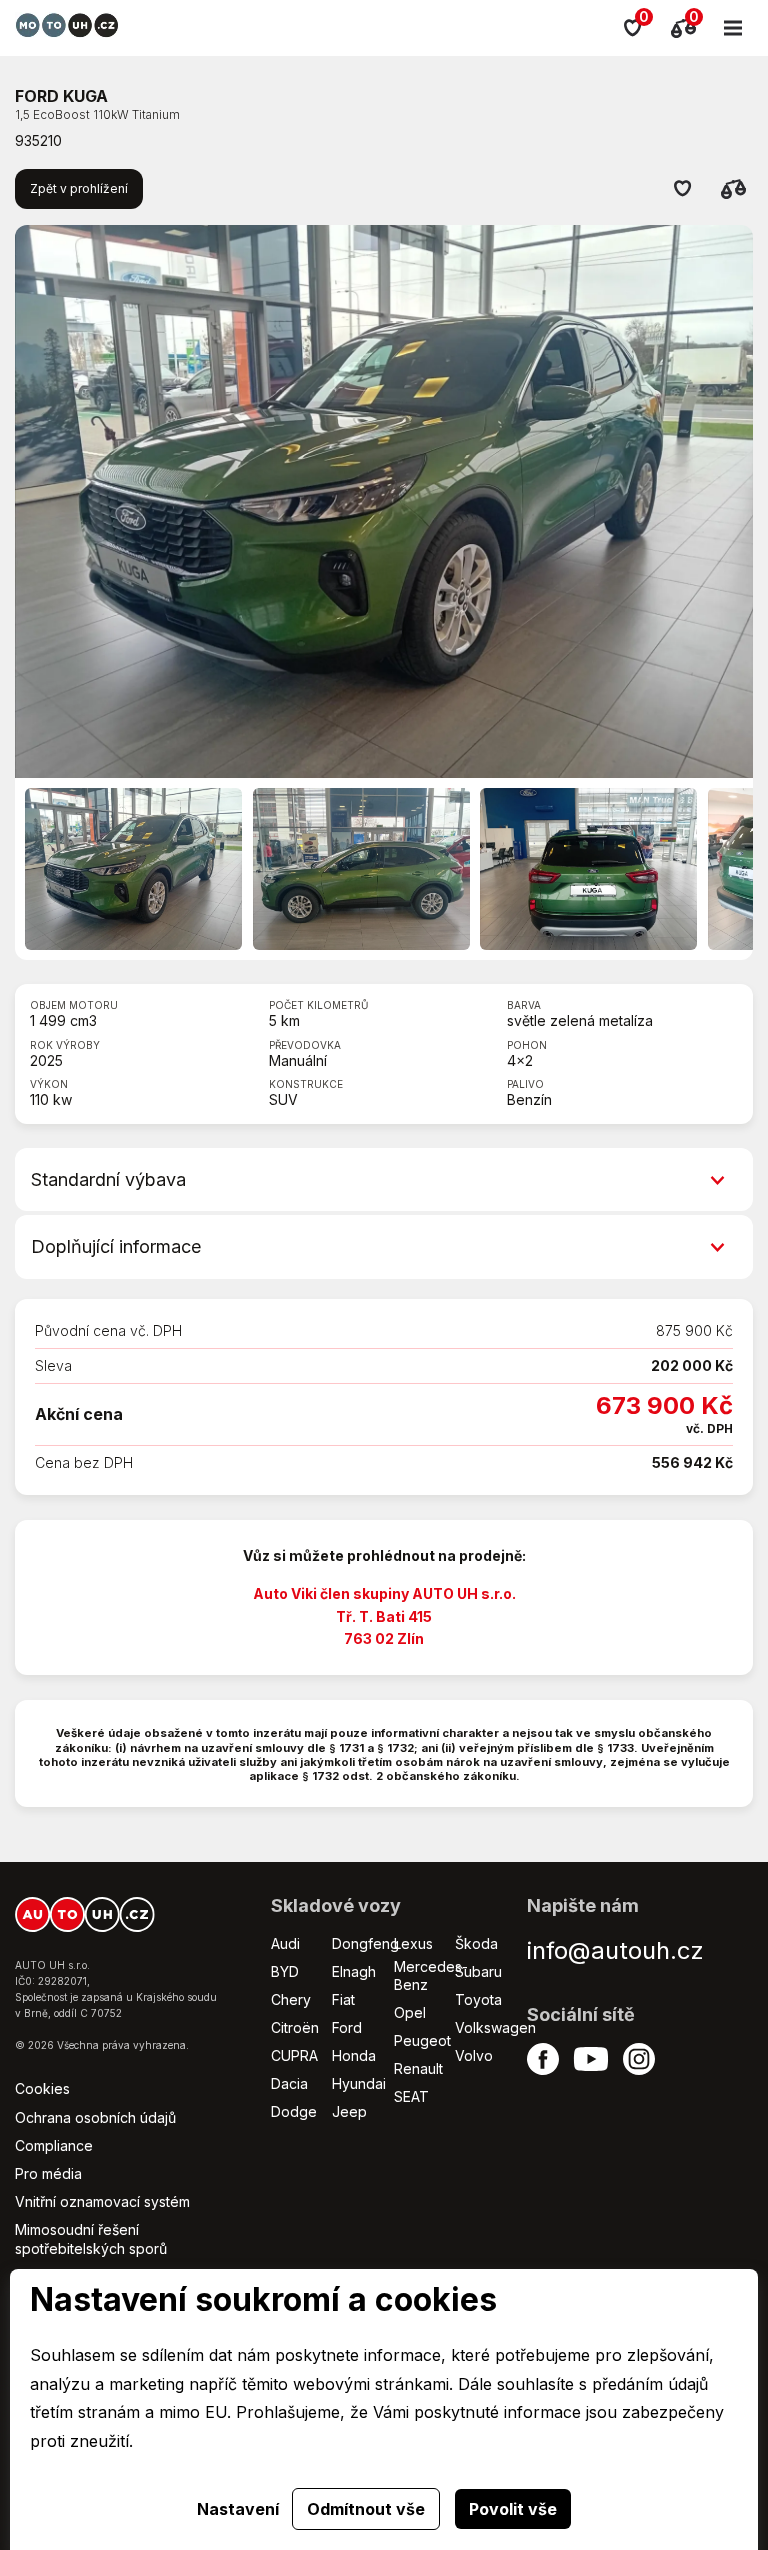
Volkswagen (495, 2027)
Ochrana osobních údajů (95, 2117)
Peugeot (422, 2040)
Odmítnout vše (366, 2509)
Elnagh (354, 1971)
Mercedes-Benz (431, 1975)
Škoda (476, 1943)
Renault (418, 2068)
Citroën (295, 2027)
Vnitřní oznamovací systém (102, 2201)
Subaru (478, 1971)
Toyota (478, 1999)
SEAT (411, 2096)
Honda (354, 2055)
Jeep (349, 2111)
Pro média (48, 2173)
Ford (347, 2027)
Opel (410, 2012)
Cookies (42, 2088)
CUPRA (294, 2055)
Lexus (413, 1943)
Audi (285, 1943)
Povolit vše (513, 2509)
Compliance (54, 2145)
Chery (291, 1999)
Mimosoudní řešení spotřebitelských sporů (91, 2238)
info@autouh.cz (615, 1950)
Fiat (343, 1999)
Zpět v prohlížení (79, 188)
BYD (285, 1971)
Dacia (289, 2083)
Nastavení (238, 2509)
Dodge (294, 2111)
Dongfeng (365, 1943)
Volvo (474, 2055)
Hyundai (359, 2083)
